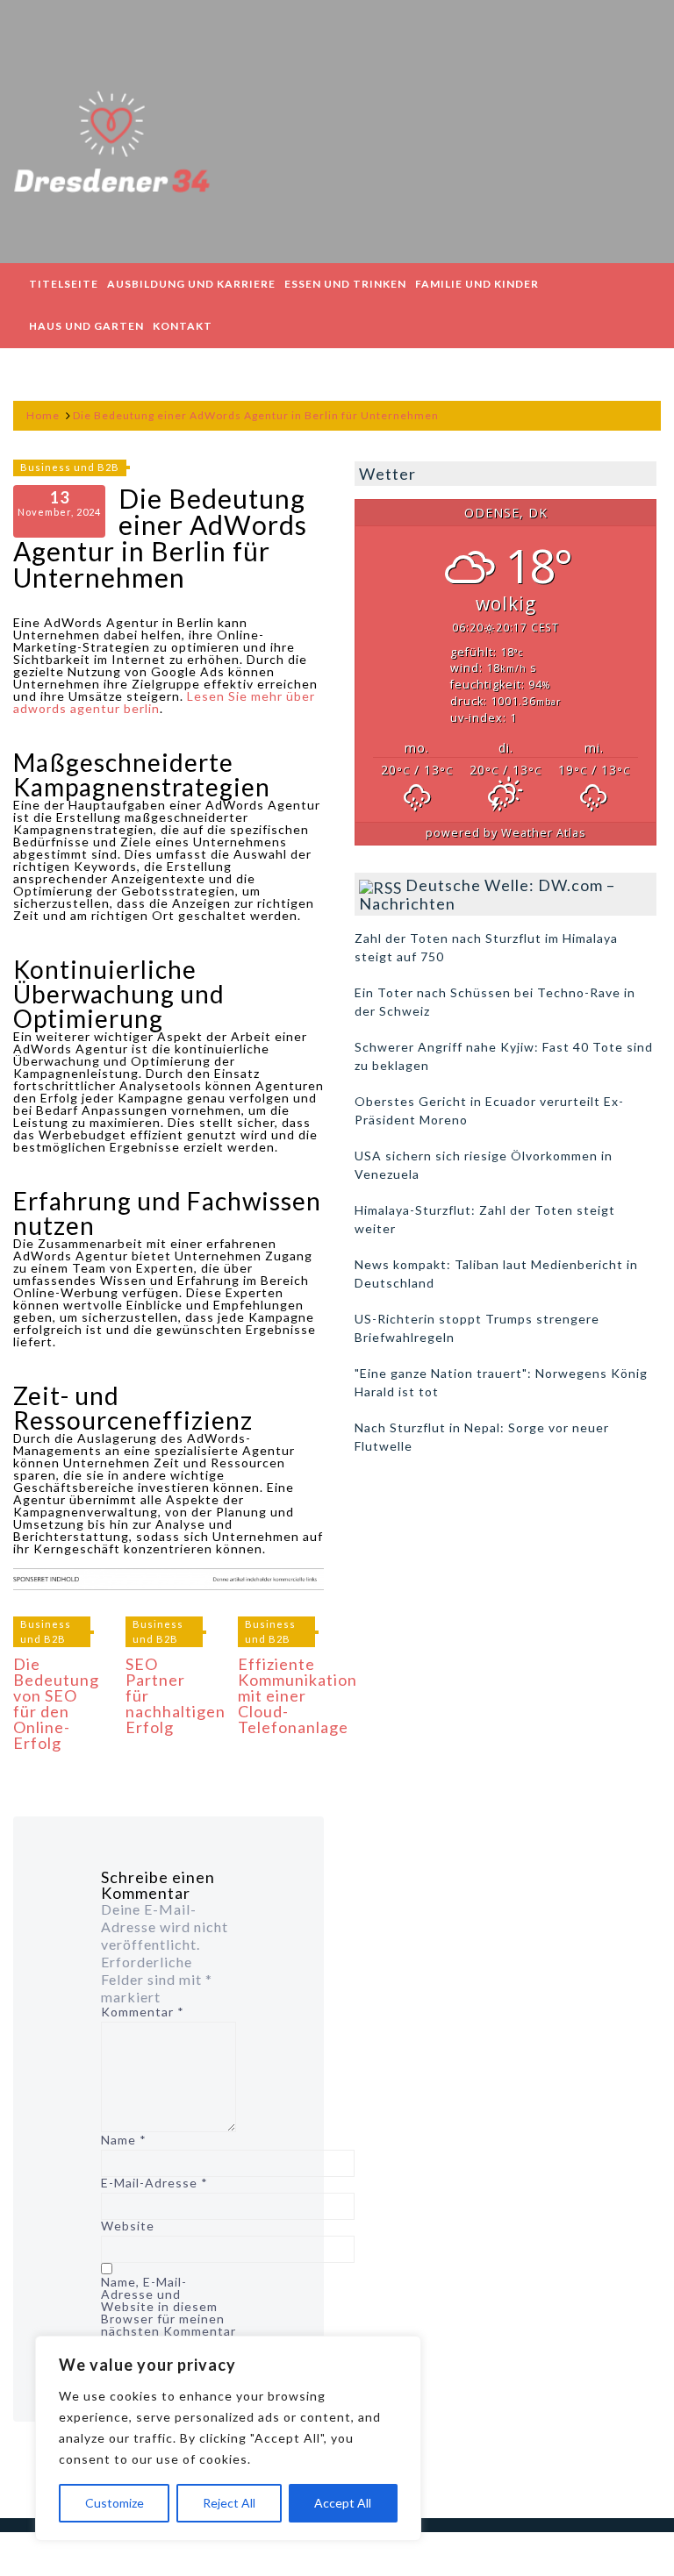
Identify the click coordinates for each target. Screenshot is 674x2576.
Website (128, 2226)
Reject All (229, 2503)
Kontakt (183, 326)
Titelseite (64, 284)
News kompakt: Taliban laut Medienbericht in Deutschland (496, 1274)
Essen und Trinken (345, 284)
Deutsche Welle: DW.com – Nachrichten (487, 894)
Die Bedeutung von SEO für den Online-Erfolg (56, 1703)
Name (124, 2140)
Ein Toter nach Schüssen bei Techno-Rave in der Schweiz (495, 1002)
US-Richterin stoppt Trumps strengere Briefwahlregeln (477, 1328)
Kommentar (143, 2012)
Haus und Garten (86, 326)
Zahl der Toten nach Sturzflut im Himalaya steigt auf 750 (486, 947)
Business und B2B (70, 467)
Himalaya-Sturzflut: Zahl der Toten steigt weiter (485, 1219)
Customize (115, 2503)
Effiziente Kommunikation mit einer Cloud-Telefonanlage (298, 1695)
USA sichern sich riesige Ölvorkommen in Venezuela (484, 1165)
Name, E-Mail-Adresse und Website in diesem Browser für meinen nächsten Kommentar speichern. (168, 2313)
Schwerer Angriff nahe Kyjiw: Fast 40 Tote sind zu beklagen (504, 1056)
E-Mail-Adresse (154, 2183)
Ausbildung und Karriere (191, 284)
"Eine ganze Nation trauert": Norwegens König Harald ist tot (501, 1382)
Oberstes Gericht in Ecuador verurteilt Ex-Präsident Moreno (489, 1110)
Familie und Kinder (477, 284)
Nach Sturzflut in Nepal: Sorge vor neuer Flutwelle (482, 1437)
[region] (228, 2438)
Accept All (343, 2503)
